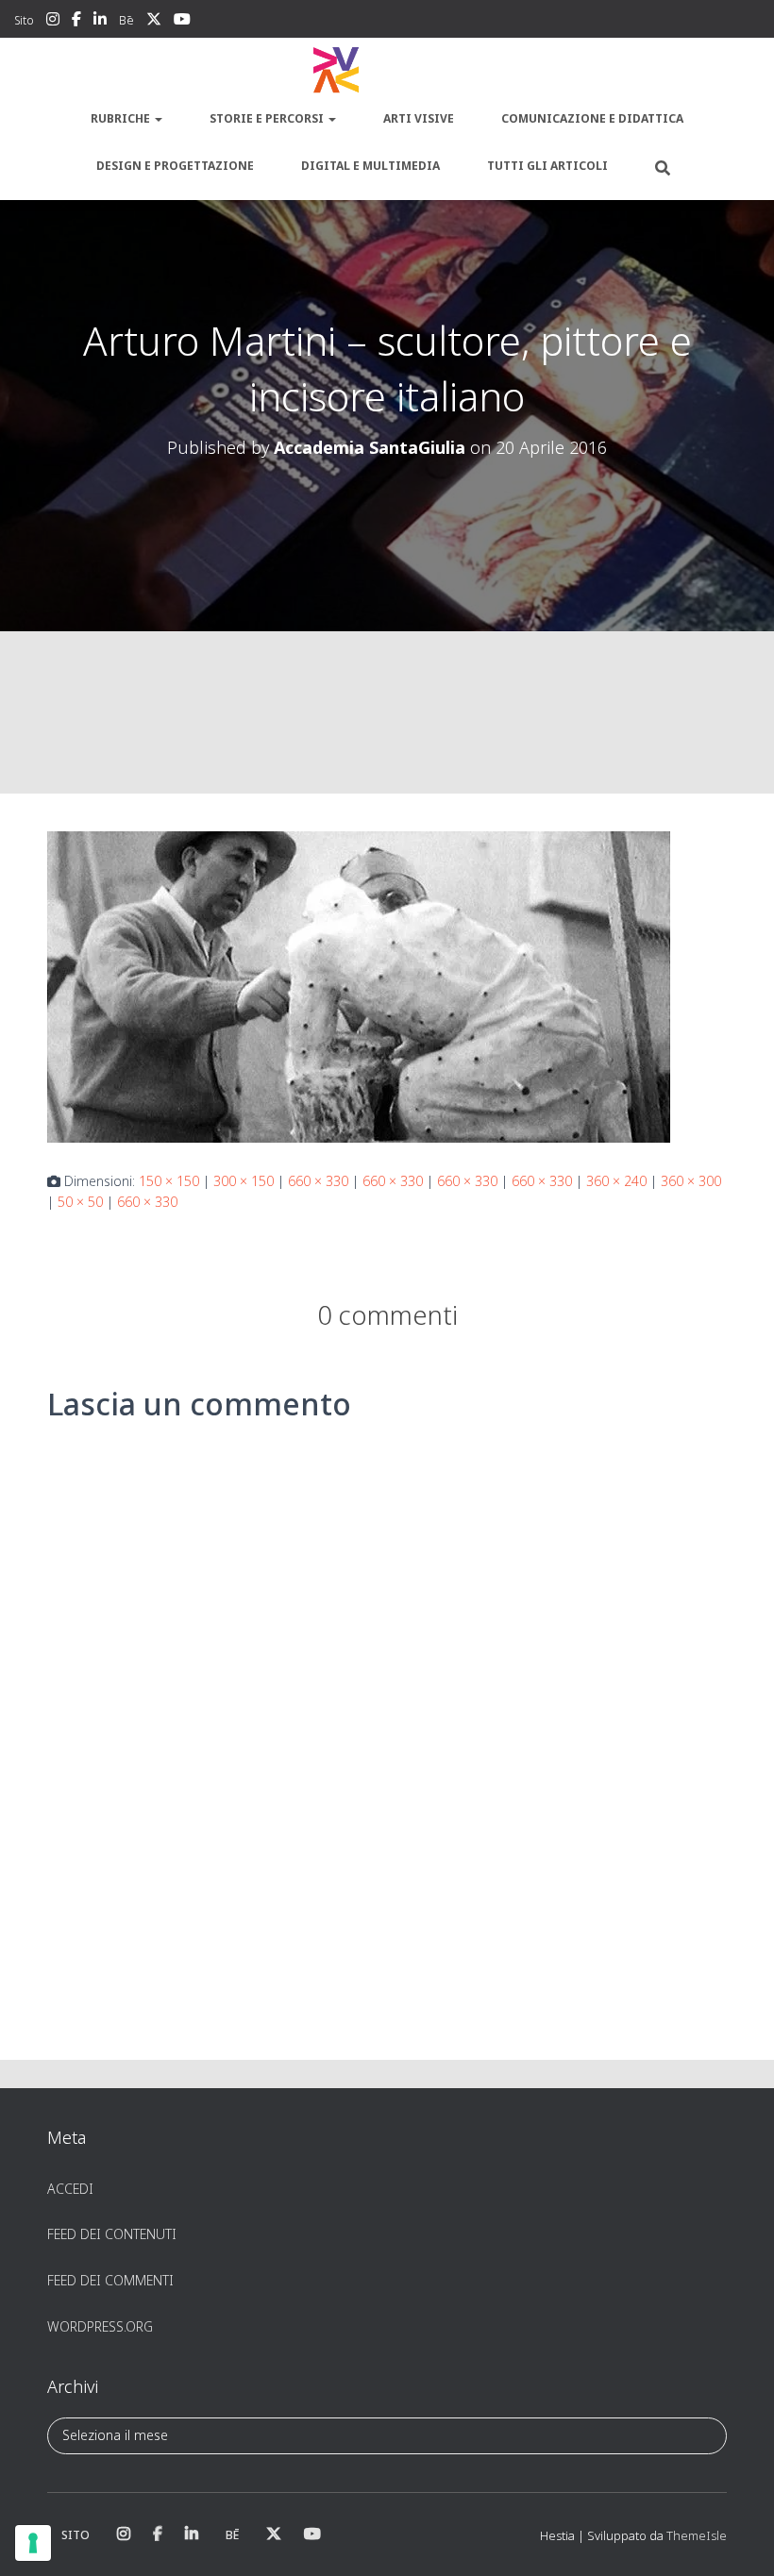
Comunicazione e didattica (592, 118)
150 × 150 (169, 1181)
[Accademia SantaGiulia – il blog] (387, 71)
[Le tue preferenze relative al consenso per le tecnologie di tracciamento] (33, 2543)
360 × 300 (691, 1181)
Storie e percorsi (268, 118)
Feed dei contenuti (112, 2234)
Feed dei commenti (110, 2280)
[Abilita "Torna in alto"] (737, 2538)
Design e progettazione (175, 166)
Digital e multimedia (370, 166)
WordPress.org (100, 2326)
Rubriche (122, 118)
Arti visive (419, 118)
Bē (126, 20)
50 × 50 (80, 1202)
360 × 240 (616, 1181)
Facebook (76, 22)
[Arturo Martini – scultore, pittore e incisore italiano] (359, 985)
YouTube (182, 22)
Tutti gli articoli (547, 166)
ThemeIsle (697, 2535)
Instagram (53, 22)
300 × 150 (244, 1181)
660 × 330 (318, 1181)
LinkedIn (100, 22)
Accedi (70, 2189)
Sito (24, 20)
